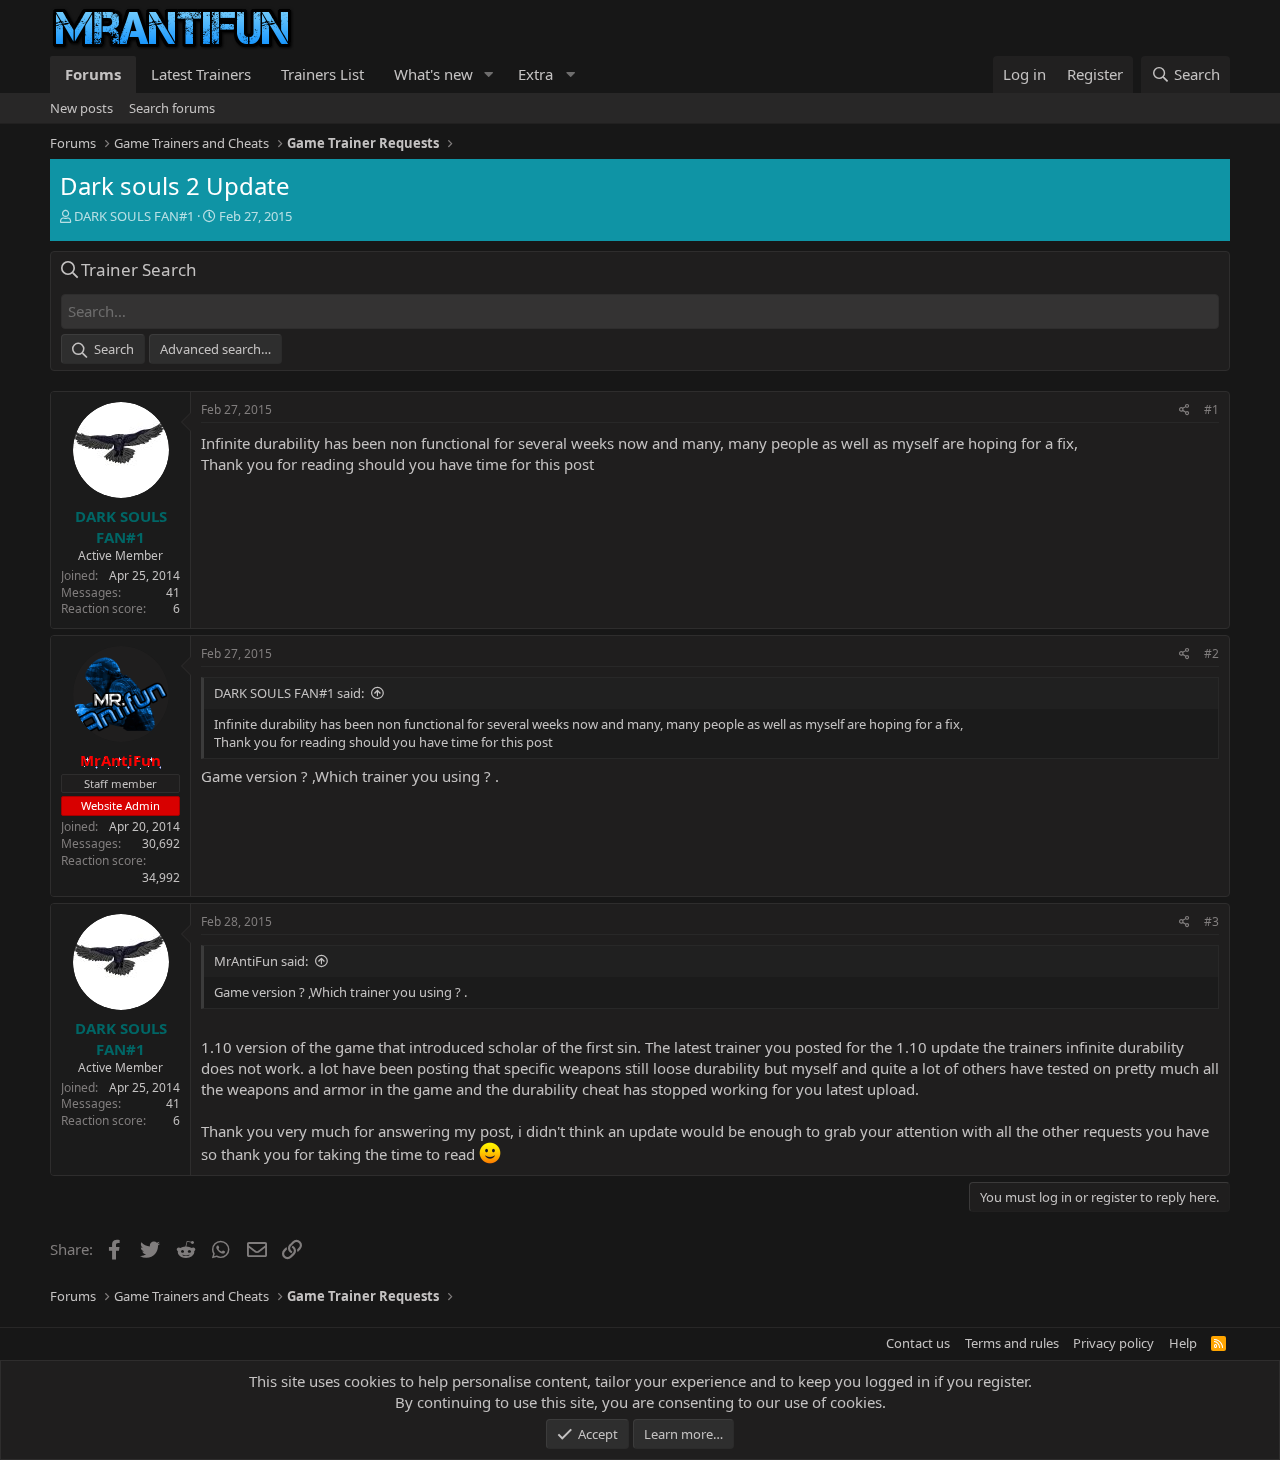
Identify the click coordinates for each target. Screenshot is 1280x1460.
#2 (1211, 653)
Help (1183, 1343)
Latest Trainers (201, 74)
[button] (489, 74)
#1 (1211, 409)
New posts (81, 108)
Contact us (918, 1343)
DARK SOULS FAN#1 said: (289, 693)
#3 (1211, 921)
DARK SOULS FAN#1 (134, 216)
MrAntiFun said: (261, 961)
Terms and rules (1012, 1343)
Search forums (172, 108)
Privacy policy (1113, 1343)
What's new (433, 74)
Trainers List (322, 74)
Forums (93, 74)
